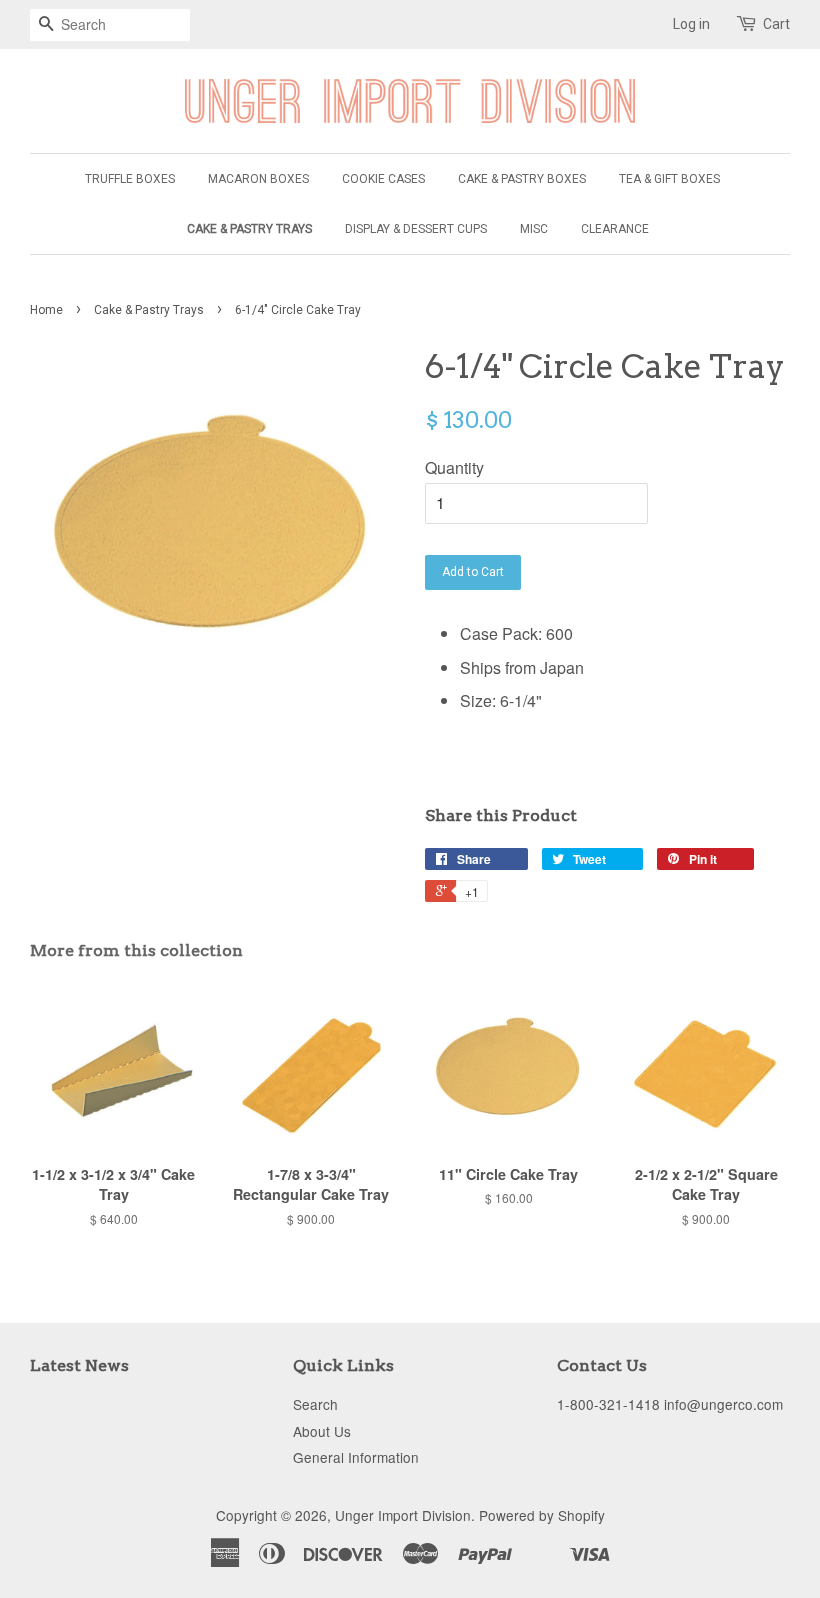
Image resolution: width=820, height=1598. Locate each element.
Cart (776, 24)
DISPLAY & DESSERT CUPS (416, 229)
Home (46, 310)
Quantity (454, 467)
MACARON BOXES (258, 179)
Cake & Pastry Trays (149, 310)
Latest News (79, 1365)
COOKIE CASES (383, 179)
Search (315, 1404)
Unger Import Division (403, 1515)
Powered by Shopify (542, 1515)
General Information (356, 1457)
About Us (322, 1431)
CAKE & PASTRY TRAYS (249, 229)
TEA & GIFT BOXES (669, 179)
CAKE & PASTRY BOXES (522, 179)
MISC (534, 229)
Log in (691, 24)
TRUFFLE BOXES (130, 179)
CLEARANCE (615, 229)
